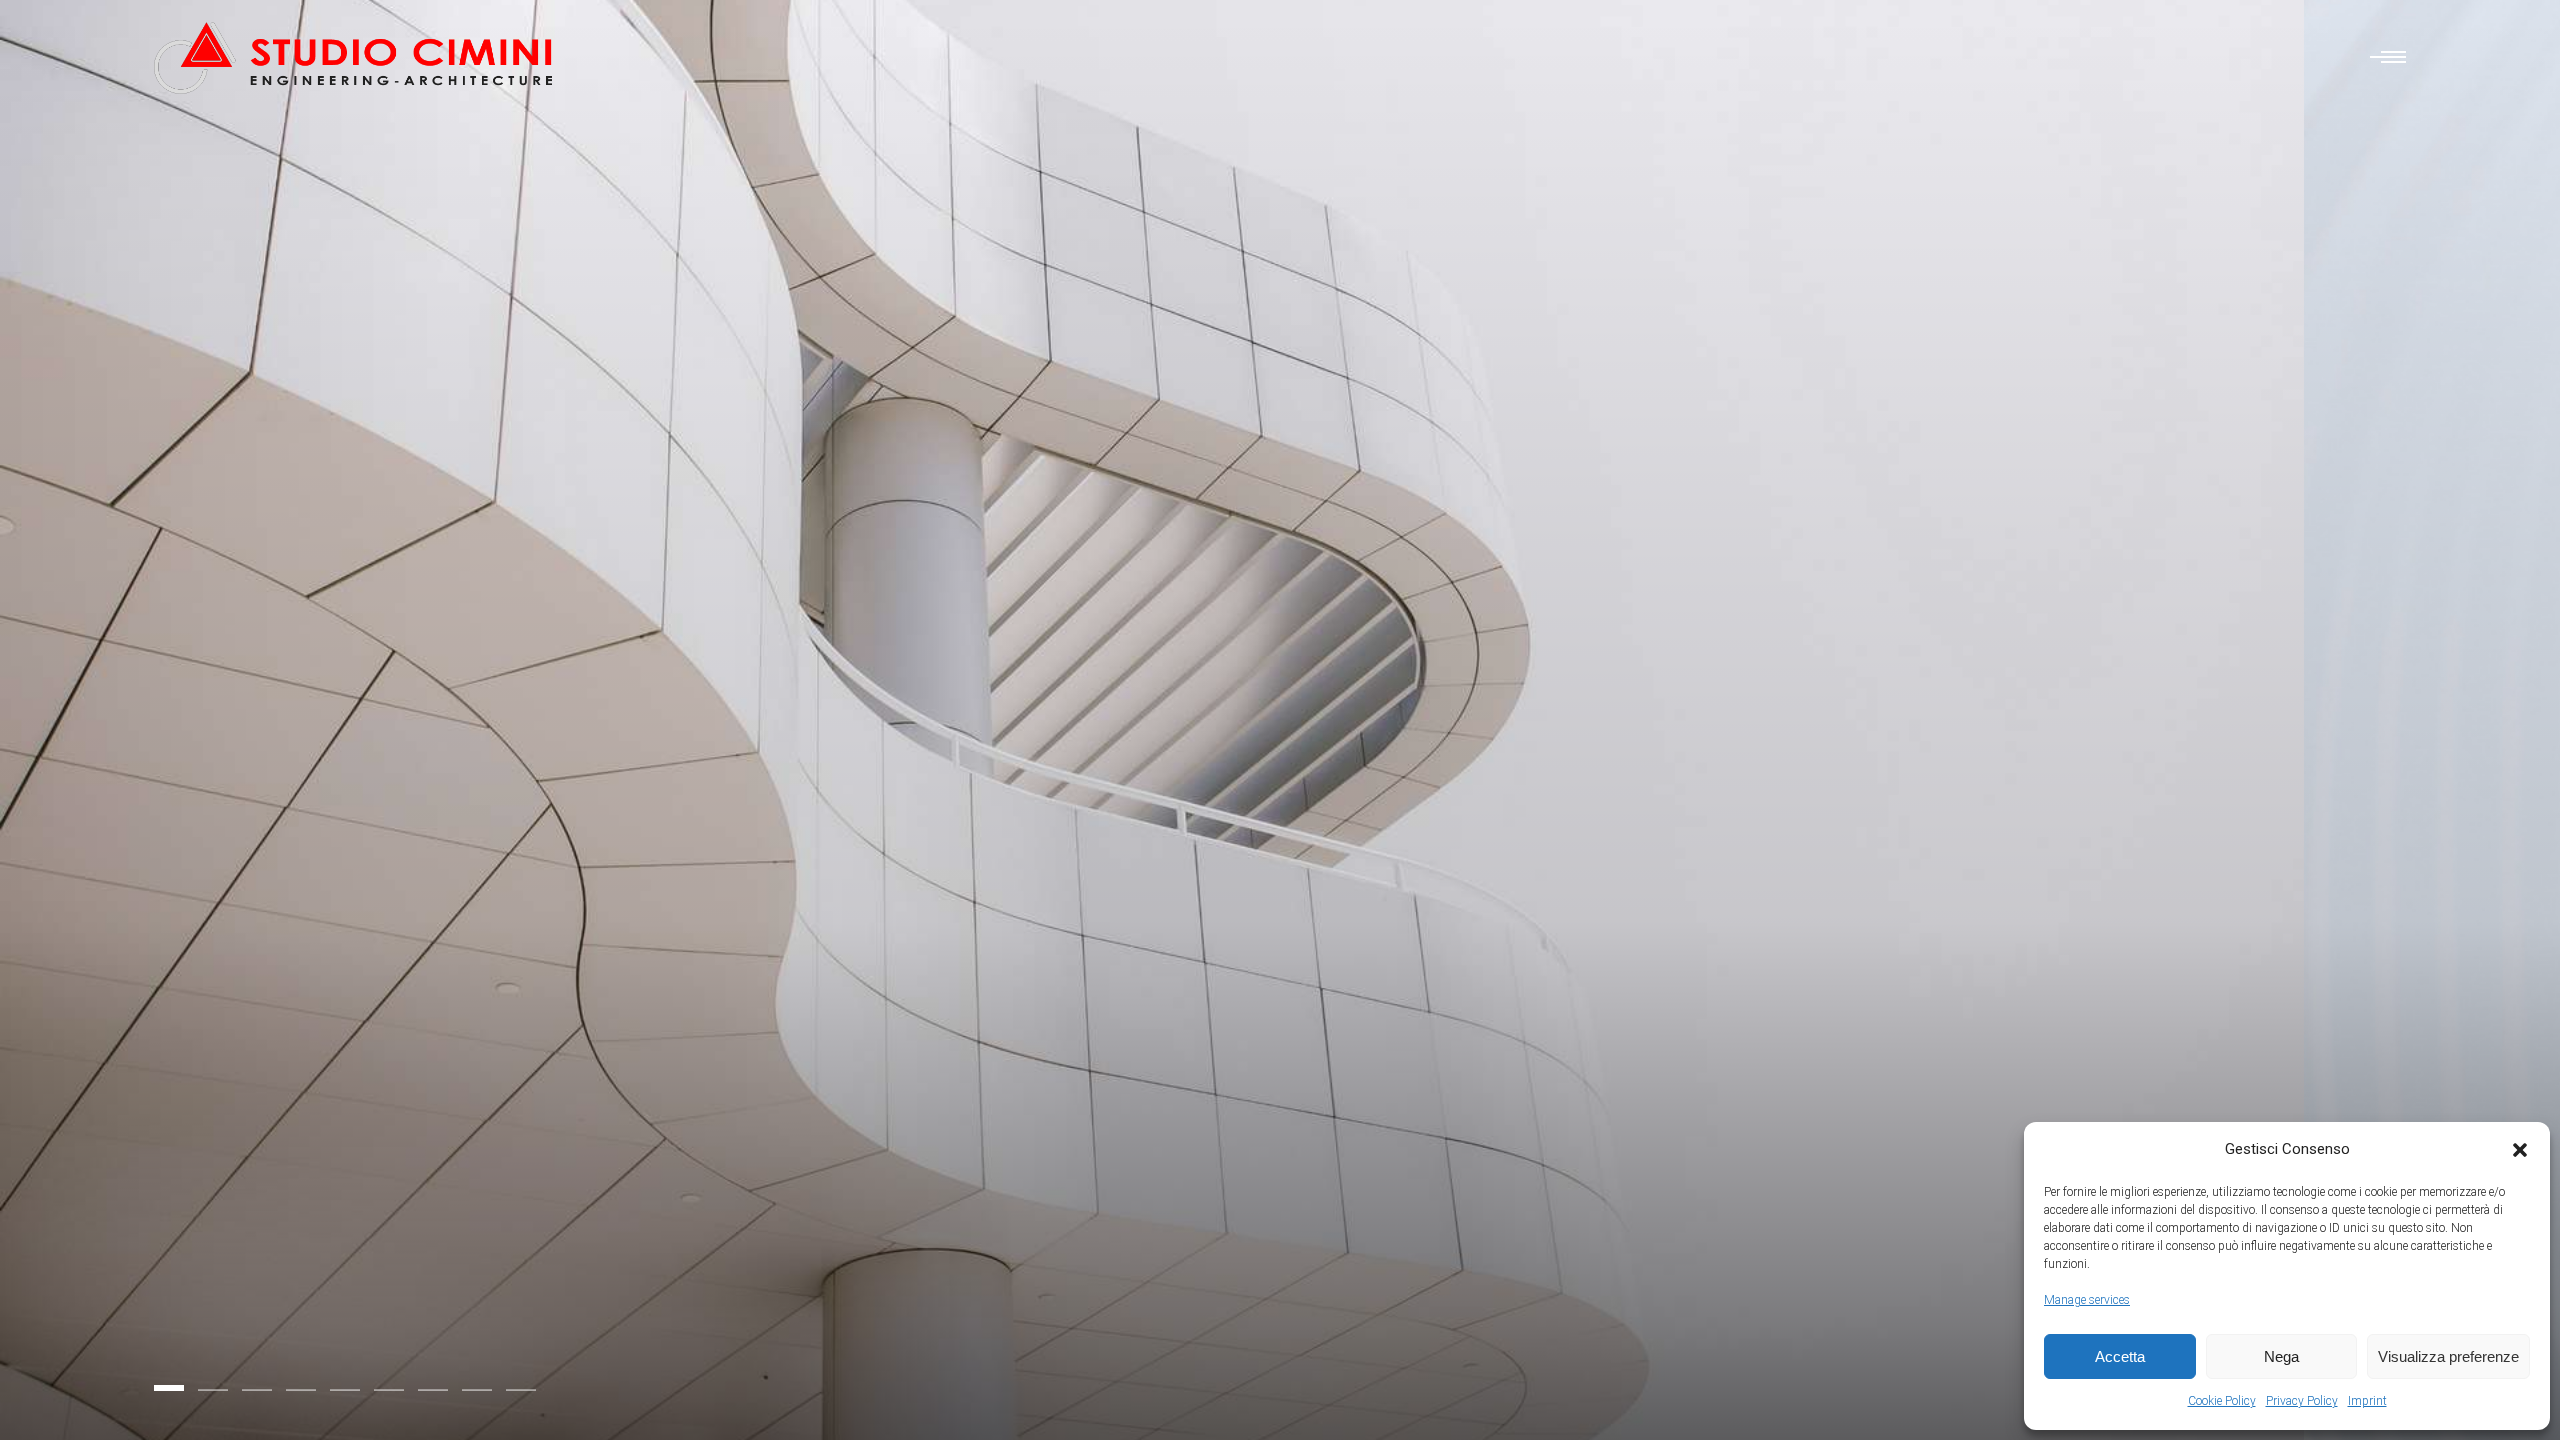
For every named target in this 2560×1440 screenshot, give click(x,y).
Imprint (2367, 1401)
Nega (2281, 1356)
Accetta (2120, 1356)
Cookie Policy (2222, 1401)
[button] (2520, 1150)
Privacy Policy (2302, 1401)
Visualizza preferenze (2448, 1356)
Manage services (2087, 1300)
